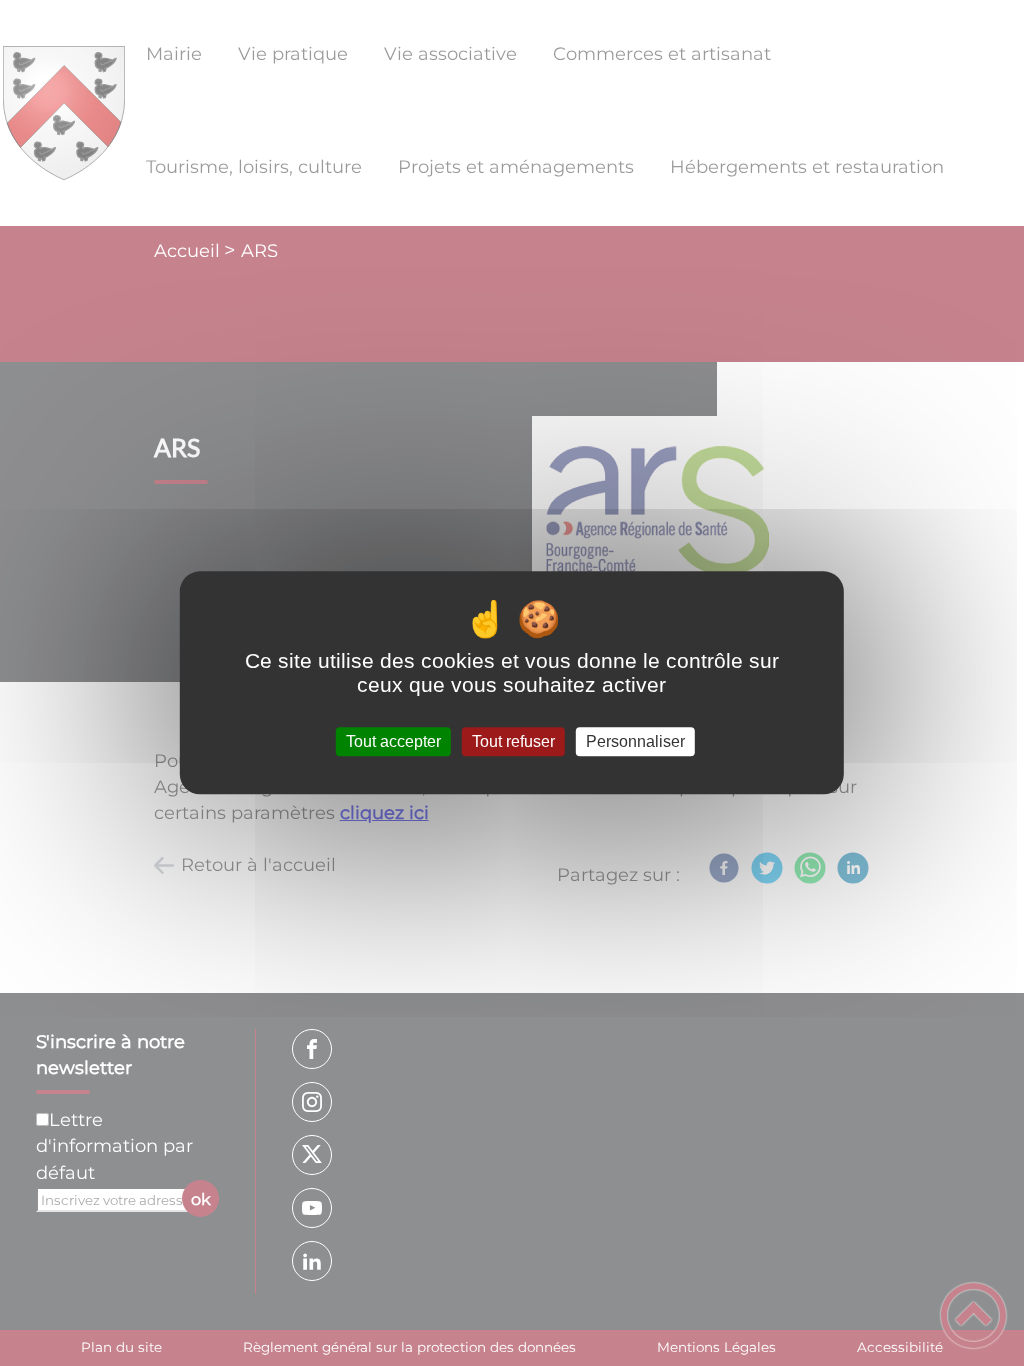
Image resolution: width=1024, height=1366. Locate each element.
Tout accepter (393, 741)
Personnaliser (635, 741)
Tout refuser (513, 741)
